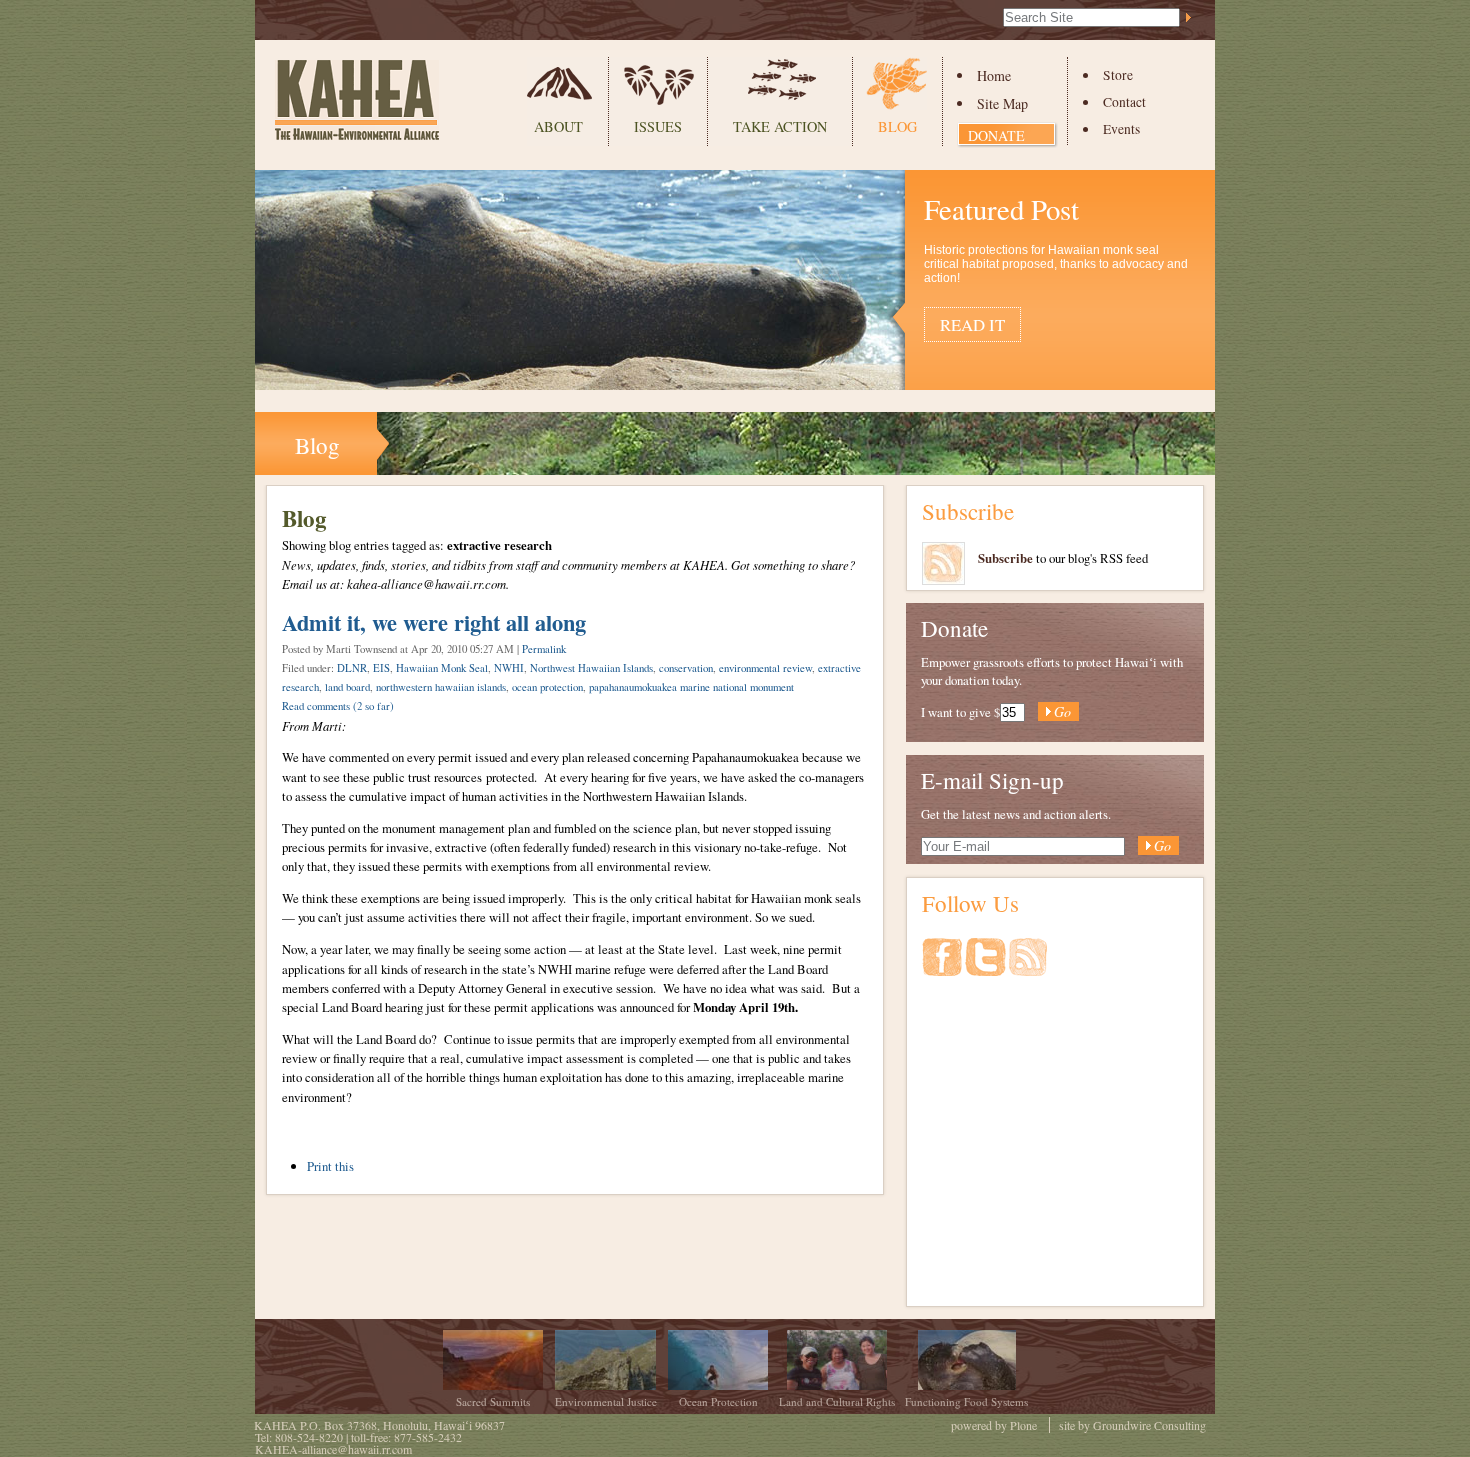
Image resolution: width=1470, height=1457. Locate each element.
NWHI (509, 668)
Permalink (544, 649)
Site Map (1002, 103)
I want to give (956, 712)
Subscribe (968, 511)
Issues (658, 126)
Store (1118, 75)
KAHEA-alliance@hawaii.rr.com (333, 1449)
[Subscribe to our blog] (1028, 967)
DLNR (352, 668)
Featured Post (1001, 209)
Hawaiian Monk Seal (442, 668)
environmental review (765, 668)
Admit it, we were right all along (434, 622)
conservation (686, 668)
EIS (381, 668)
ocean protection (547, 687)
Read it (972, 324)
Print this (330, 1166)
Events (1121, 129)
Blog (897, 126)
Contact (1124, 102)
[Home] (357, 100)
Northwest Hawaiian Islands (591, 668)
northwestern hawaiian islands (441, 687)
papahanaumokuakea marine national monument (691, 687)
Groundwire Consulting (1149, 1425)
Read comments (338, 706)
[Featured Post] (735, 379)
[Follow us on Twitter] (987, 967)
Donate (996, 135)
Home (994, 75)
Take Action (780, 126)
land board (347, 687)
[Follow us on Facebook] (943, 967)
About (558, 126)
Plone (1023, 1425)
